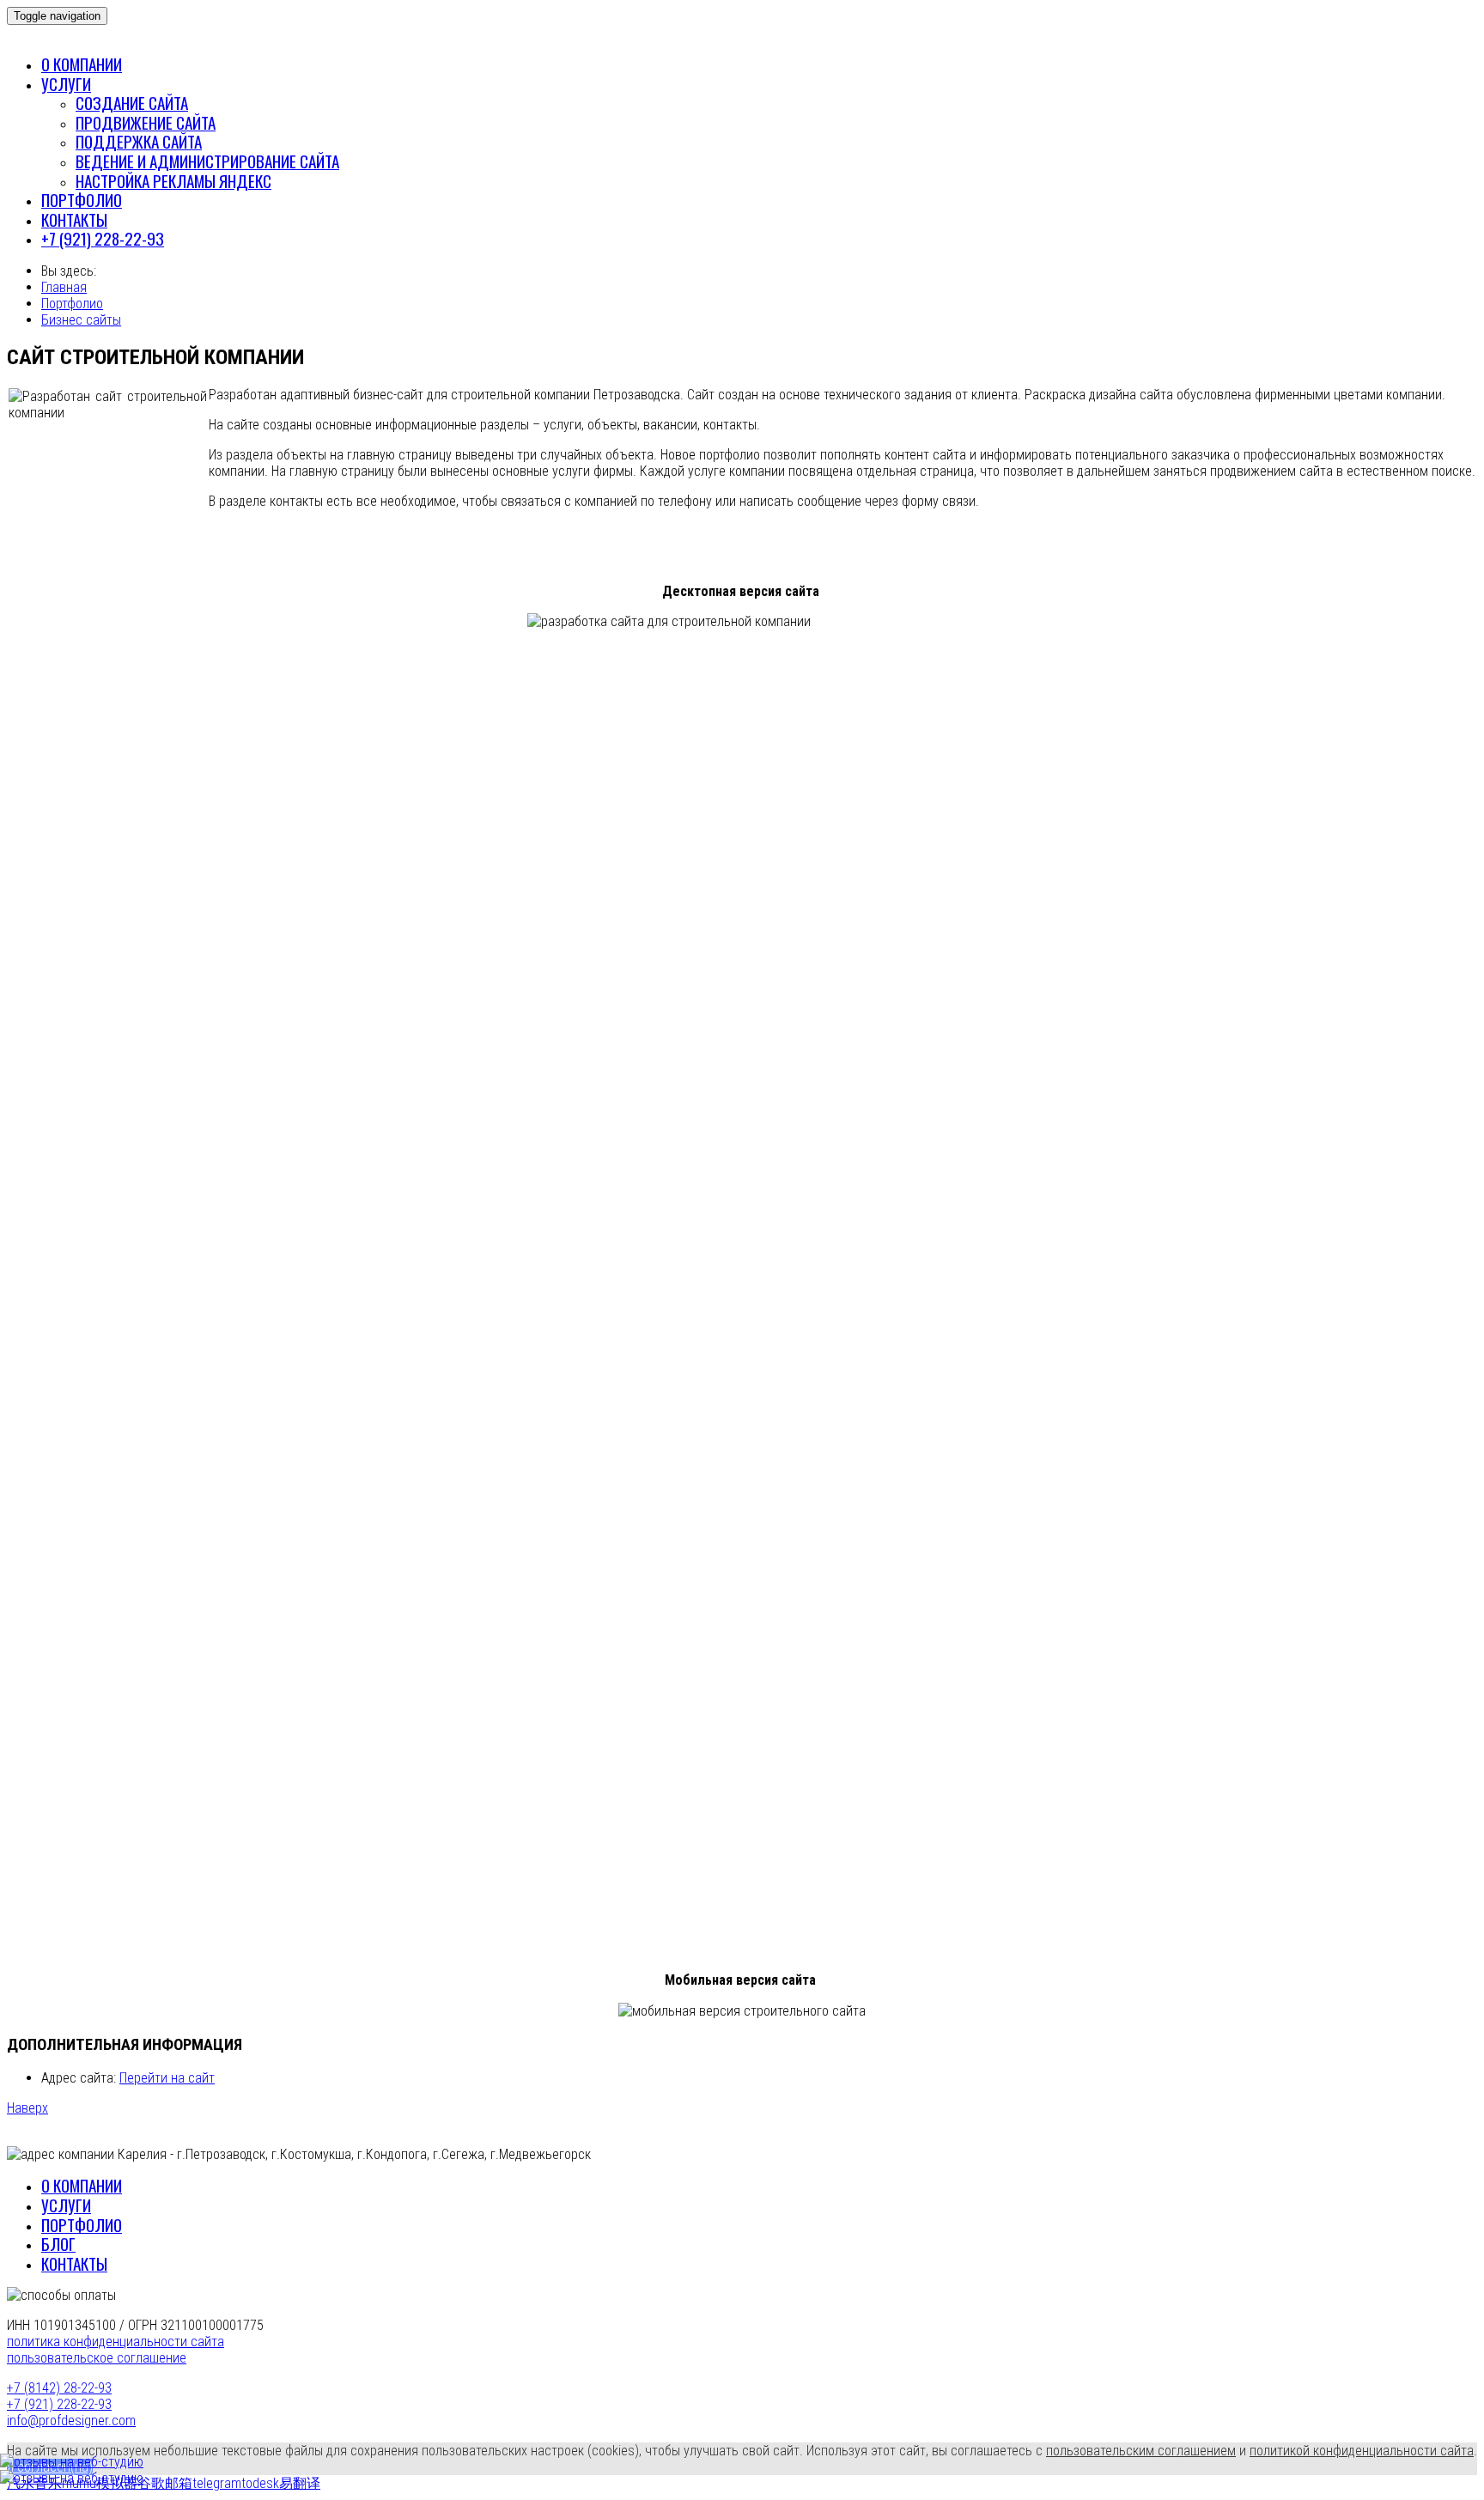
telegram (217, 2483)
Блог (58, 2244)
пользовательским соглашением (1141, 2451)
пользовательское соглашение (97, 2358)
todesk (260, 2483)
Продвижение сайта (146, 122)
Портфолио (82, 200)
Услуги (66, 84)
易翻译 (300, 2483)
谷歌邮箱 (165, 2483)
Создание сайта (132, 103)
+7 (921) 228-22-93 (103, 238)
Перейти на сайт (167, 2078)
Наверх (27, 2108)
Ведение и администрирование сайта (207, 161)
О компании (82, 64)
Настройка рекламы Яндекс (173, 181)
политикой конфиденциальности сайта (1362, 2451)
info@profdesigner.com (71, 2421)
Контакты (74, 219)
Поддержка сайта (139, 141)
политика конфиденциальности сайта (116, 2342)
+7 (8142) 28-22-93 (59, 2388)
